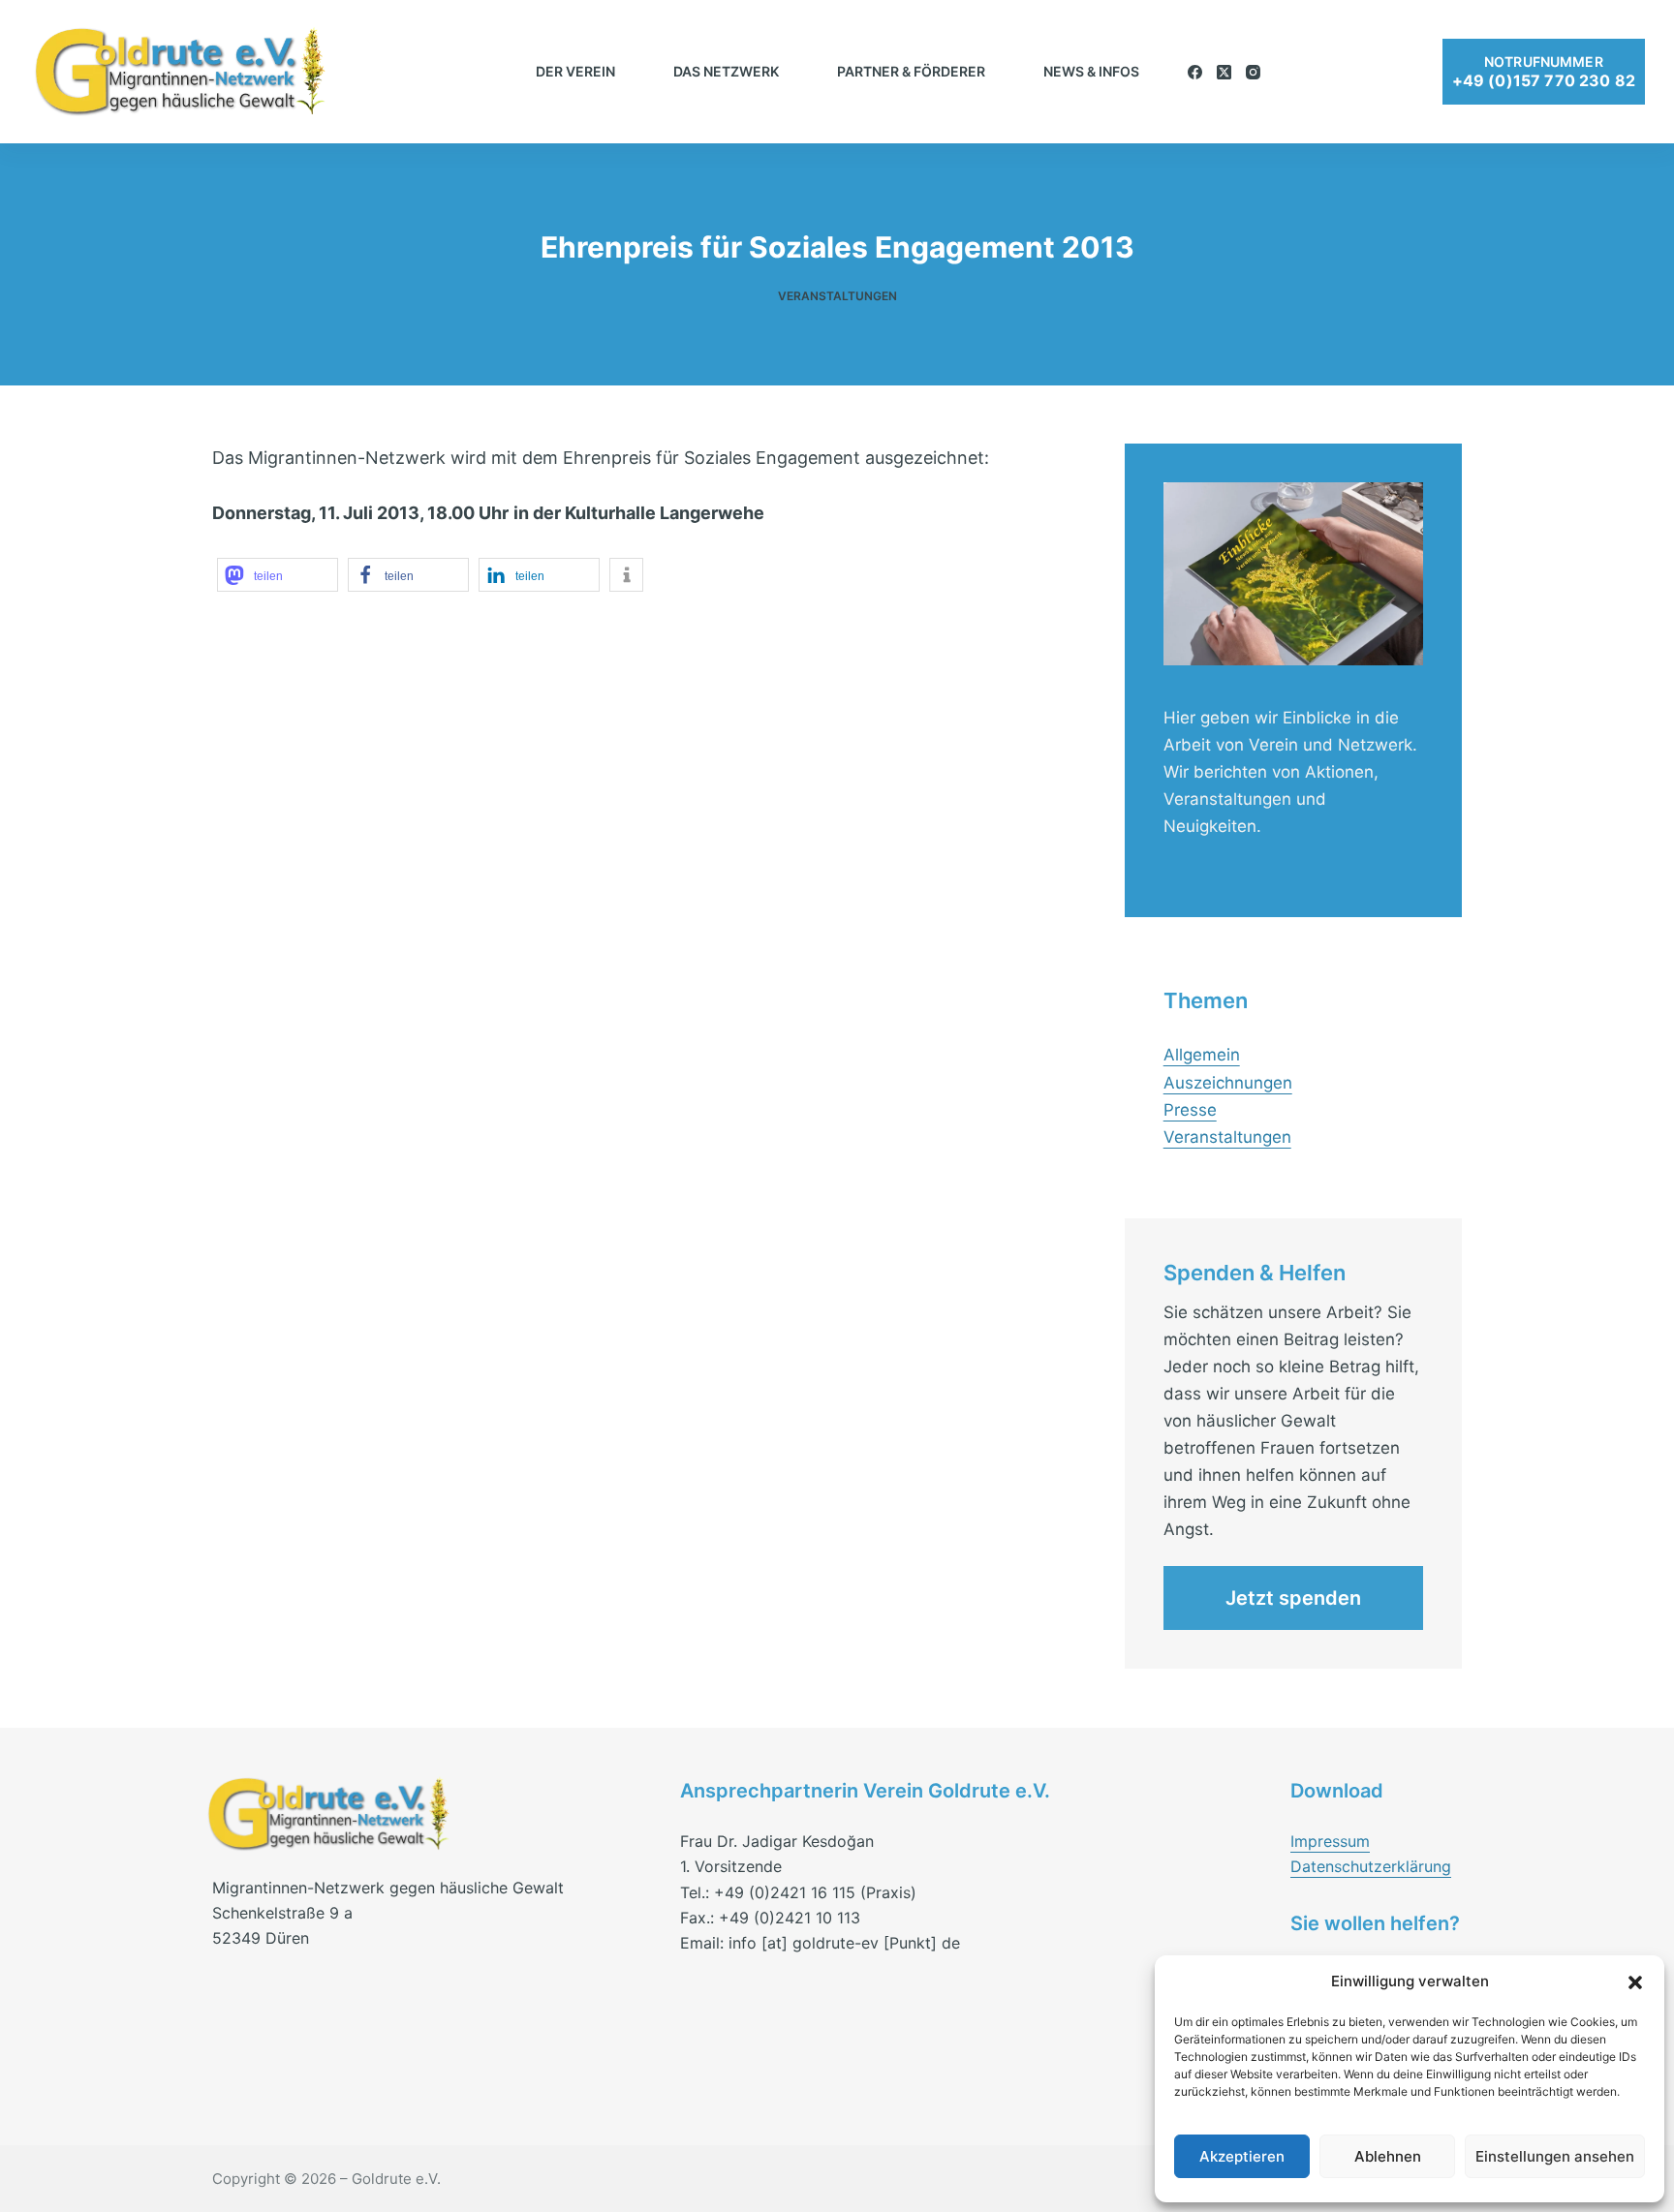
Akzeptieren (1242, 2156)
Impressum (1330, 1841)
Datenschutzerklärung (1371, 1866)
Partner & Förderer (911, 71)
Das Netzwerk (726, 71)
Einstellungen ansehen (1555, 2156)
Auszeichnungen (1228, 1083)
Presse (1190, 1110)
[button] (1635, 1982)
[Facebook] (1195, 72)
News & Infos (1091, 71)
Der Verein (575, 71)
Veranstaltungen (837, 296)
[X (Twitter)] (1224, 72)
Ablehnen (1388, 2156)
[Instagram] (1253, 72)
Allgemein (1202, 1055)
